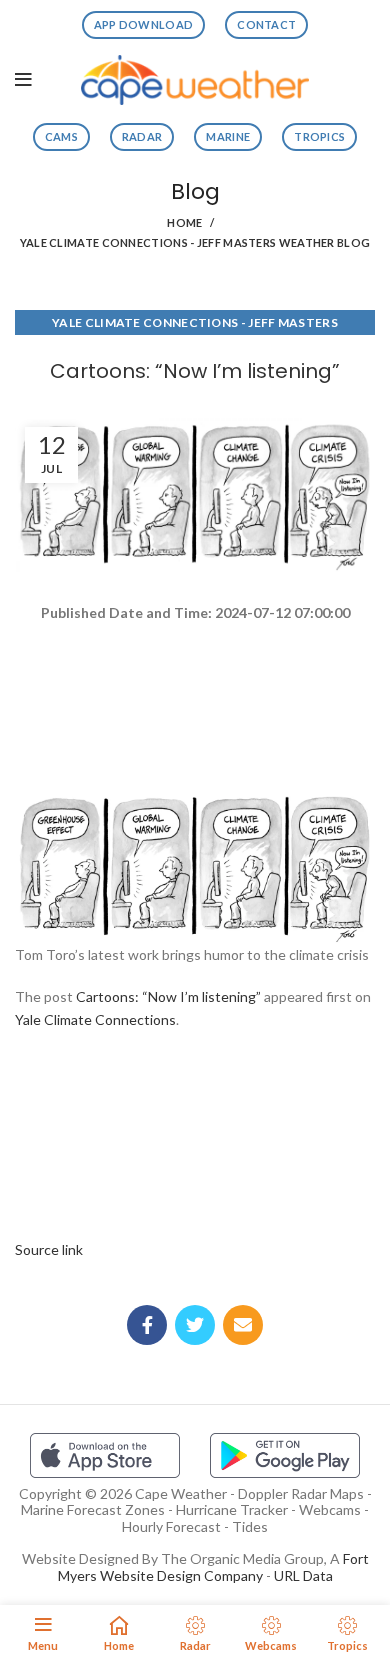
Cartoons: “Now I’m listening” (168, 996)
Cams (61, 136)
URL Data (303, 1575)
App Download (144, 24)
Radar (142, 136)
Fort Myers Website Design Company (213, 1567)
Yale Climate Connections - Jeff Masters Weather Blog (195, 242)
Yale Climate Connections (95, 1019)
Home (184, 222)
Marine (228, 136)
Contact (266, 24)
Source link (49, 1249)
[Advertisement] (195, 697)
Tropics (319, 136)
